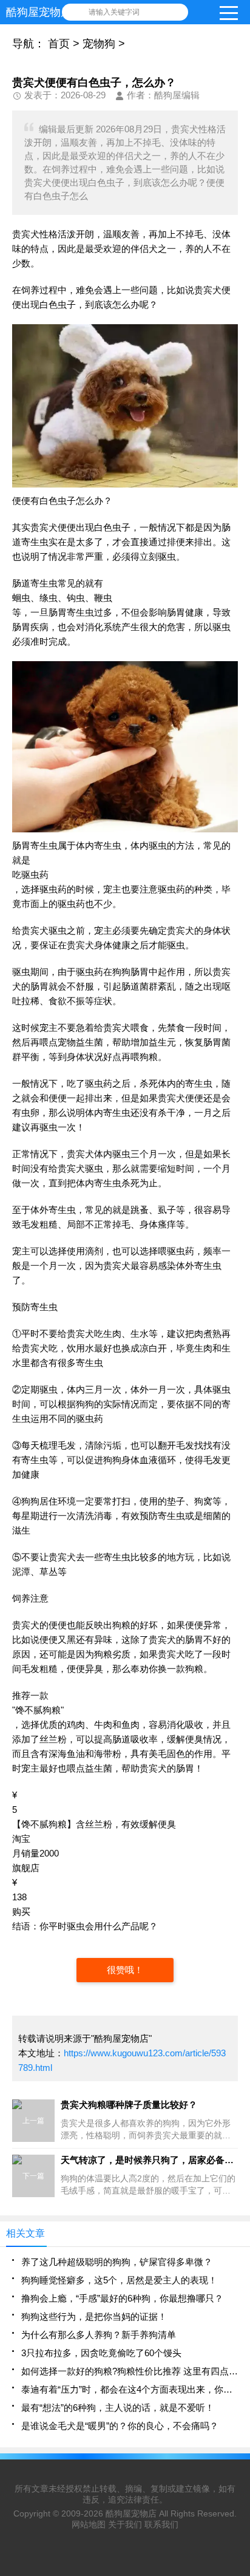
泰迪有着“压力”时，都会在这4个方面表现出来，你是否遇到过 (130, 2389)
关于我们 (125, 2524)
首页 (59, 44)
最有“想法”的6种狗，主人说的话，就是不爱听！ (118, 2408)
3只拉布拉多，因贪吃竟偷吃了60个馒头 (101, 2353)
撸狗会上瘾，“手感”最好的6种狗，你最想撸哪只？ (122, 2298)
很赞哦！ (125, 1970)
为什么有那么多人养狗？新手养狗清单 (99, 2335)
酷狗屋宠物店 (131, 2513)
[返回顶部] (237, 2306)
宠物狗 (99, 44)
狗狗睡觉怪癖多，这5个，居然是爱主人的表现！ (119, 2280)
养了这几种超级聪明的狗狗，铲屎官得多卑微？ (117, 2262)
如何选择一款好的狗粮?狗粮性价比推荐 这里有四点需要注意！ (130, 2371)
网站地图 (89, 2524)
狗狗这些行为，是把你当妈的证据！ (94, 2316)
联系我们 (161, 2524)
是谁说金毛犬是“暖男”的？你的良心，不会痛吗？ (120, 2426)
